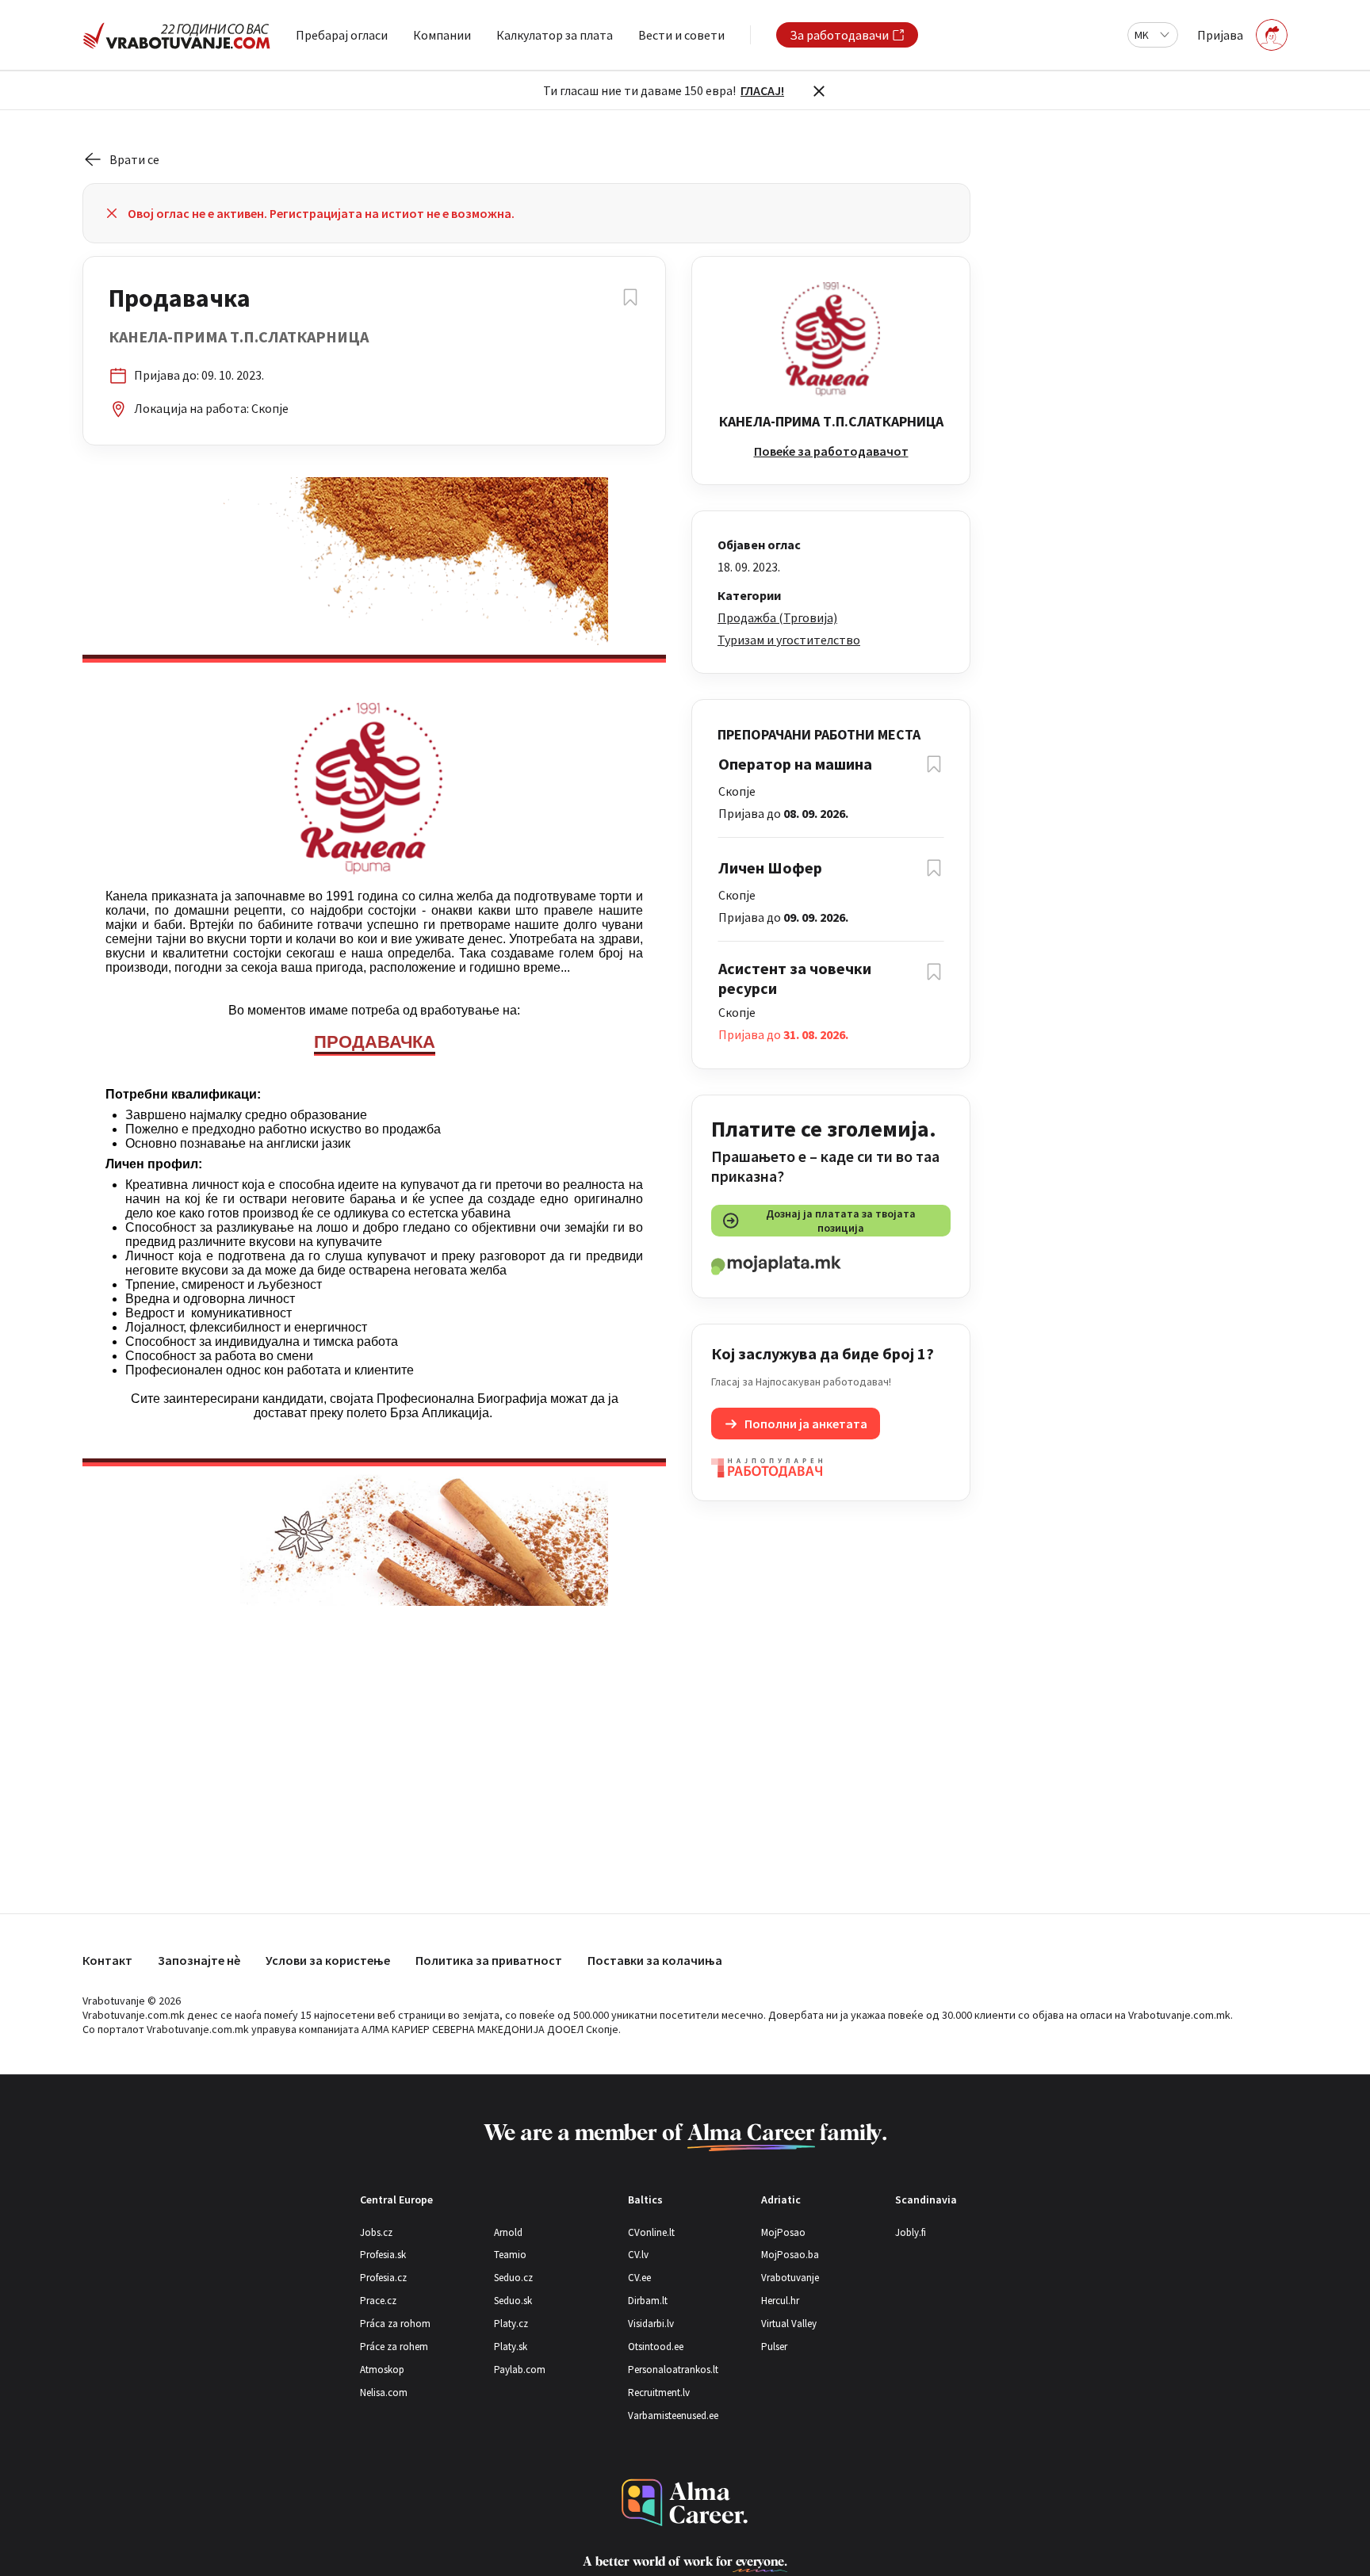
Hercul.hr (780, 2301)
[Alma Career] (685, 2503)
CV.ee (639, 2278)
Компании (442, 35)
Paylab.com (520, 2370)
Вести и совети (681, 35)
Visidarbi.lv (651, 2324)
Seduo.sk (513, 2301)
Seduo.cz (513, 2278)
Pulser (774, 2347)
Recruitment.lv (659, 2393)
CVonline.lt (651, 2232)
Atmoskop (382, 2370)
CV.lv (638, 2255)
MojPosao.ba (790, 2255)
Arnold (508, 2232)
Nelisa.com (384, 2393)
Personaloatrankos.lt (673, 2370)
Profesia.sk (383, 2255)
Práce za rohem (394, 2347)
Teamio (510, 2255)
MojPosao (783, 2232)
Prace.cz (378, 2301)
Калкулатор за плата (555, 35)
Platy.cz (511, 2324)
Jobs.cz (376, 2232)
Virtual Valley (789, 2324)
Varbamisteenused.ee (673, 2415)
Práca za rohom (395, 2324)
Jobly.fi (911, 2232)
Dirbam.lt (648, 2301)
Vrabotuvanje (790, 2278)
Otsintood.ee (656, 2347)
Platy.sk (511, 2347)
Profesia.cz (383, 2278)
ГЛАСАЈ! (762, 90)
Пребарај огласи (342, 35)
